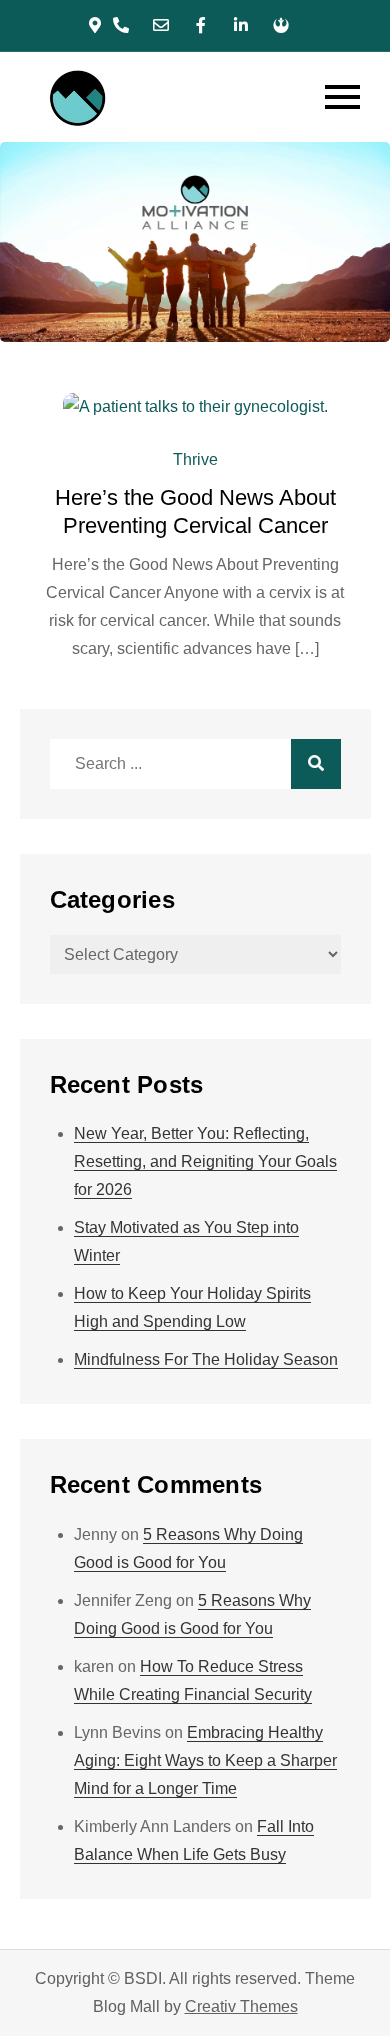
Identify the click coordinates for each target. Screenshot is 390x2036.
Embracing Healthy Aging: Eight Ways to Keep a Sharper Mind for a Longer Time (205, 1760)
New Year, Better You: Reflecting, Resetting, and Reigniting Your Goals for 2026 (205, 1161)
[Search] (316, 764)
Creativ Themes (241, 2006)
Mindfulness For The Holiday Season (206, 1359)
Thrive (195, 459)
